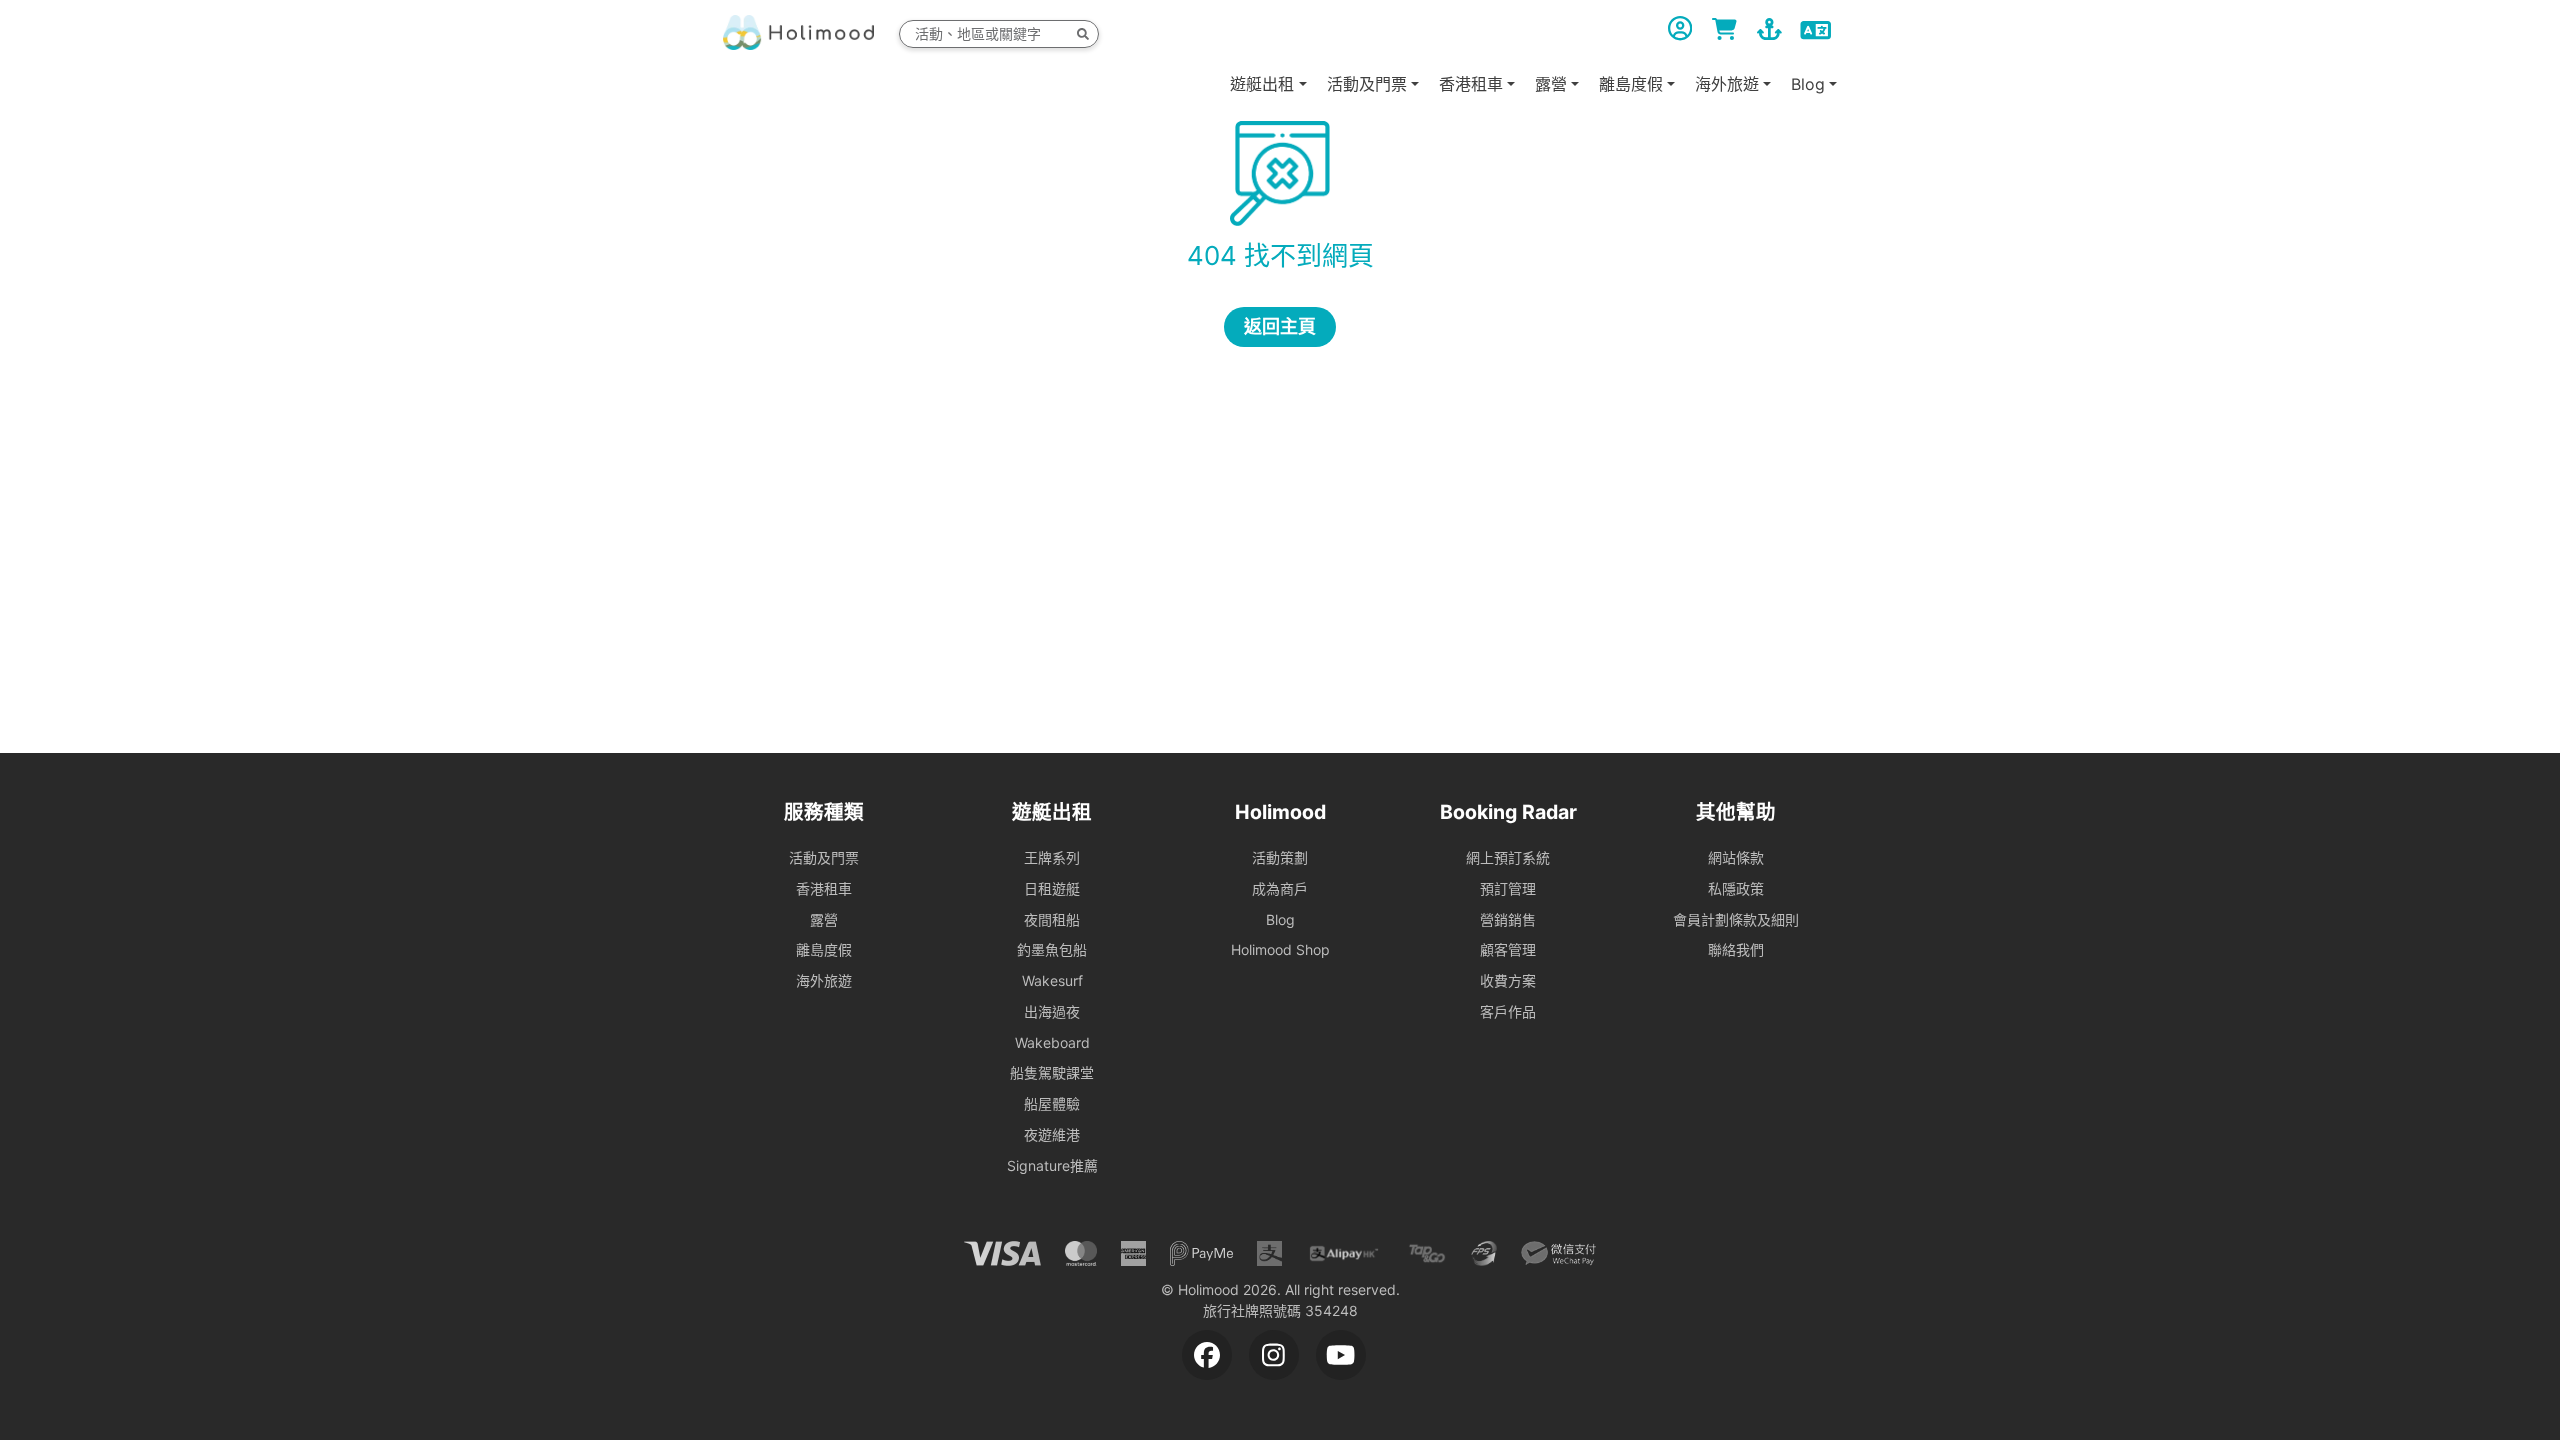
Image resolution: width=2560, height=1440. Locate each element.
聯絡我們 (1736, 949)
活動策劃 (1280, 857)
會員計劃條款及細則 (1736, 919)
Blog (1280, 919)
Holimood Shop (1280, 949)
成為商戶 (1280, 888)
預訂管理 (1508, 888)
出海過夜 (1052, 1011)
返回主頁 (1280, 326)
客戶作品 (1508, 1011)
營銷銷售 (1508, 919)
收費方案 (1508, 980)
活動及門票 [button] (1367, 84)
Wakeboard (1052, 1042)
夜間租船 (1052, 919)
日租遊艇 (1052, 888)
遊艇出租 (1262, 84)
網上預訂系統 (1508, 857)
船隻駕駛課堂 (1052, 1072)
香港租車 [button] (1471, 84)
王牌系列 (1052, 857)
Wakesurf (1052, 980)
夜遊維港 (1052, 1134)
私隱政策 (1736, 888)
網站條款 (1736, 857)
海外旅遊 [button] (1727, 84)
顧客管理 (1508, 949)
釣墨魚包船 (1052, 949)
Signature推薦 (1052, 1165)
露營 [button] (1551, 84)
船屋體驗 (1052, 1103)
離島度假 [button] (1631, 84)
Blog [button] (1808, 84)
